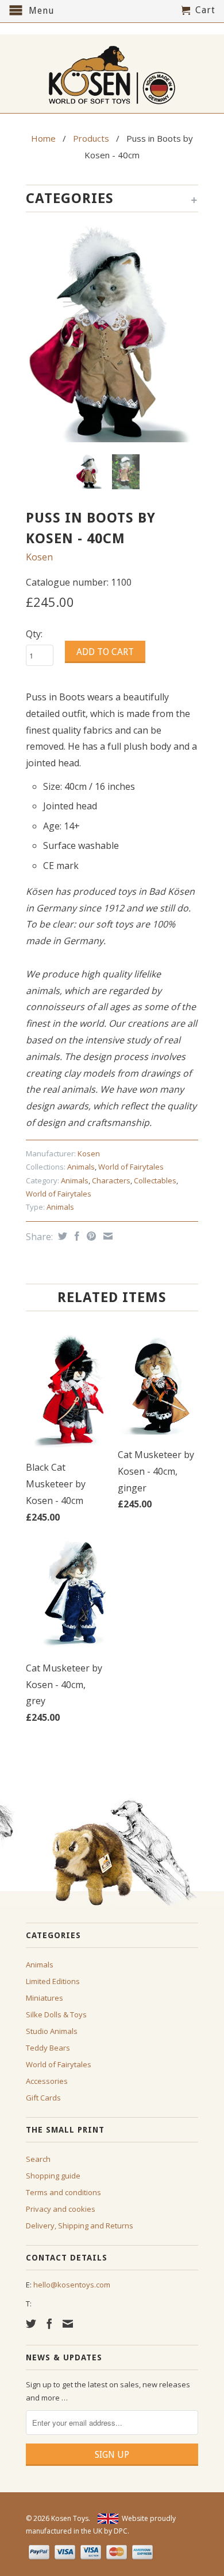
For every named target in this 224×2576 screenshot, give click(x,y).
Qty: (34, 634)
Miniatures (45, 1998)
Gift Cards (43, 2098)
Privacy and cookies (61, 2209)
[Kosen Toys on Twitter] (31, 2324)
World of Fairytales (131, 1167)
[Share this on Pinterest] (90, 1236)
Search (38, 2159)
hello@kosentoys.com (72, 2285)
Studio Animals (52, 2031)
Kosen (39, 557)
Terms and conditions (63, 2192)
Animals (81, 1167)
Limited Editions (53, 1981)
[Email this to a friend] (107, 1236)
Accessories (47, 2081)
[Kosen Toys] (112, 74)
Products (91, 138)
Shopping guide (53, 2176)
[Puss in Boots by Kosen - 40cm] (112, 334)
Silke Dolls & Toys (56, 2014)
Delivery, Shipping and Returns (80, 2226)
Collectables (155, 1180)
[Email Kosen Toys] (68, 2324)
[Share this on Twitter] (61, 1236)
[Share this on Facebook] (76, 1236)
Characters (111, 1180)
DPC (121, 2531)
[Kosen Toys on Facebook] (49, 2324)
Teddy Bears (48, 2048)
